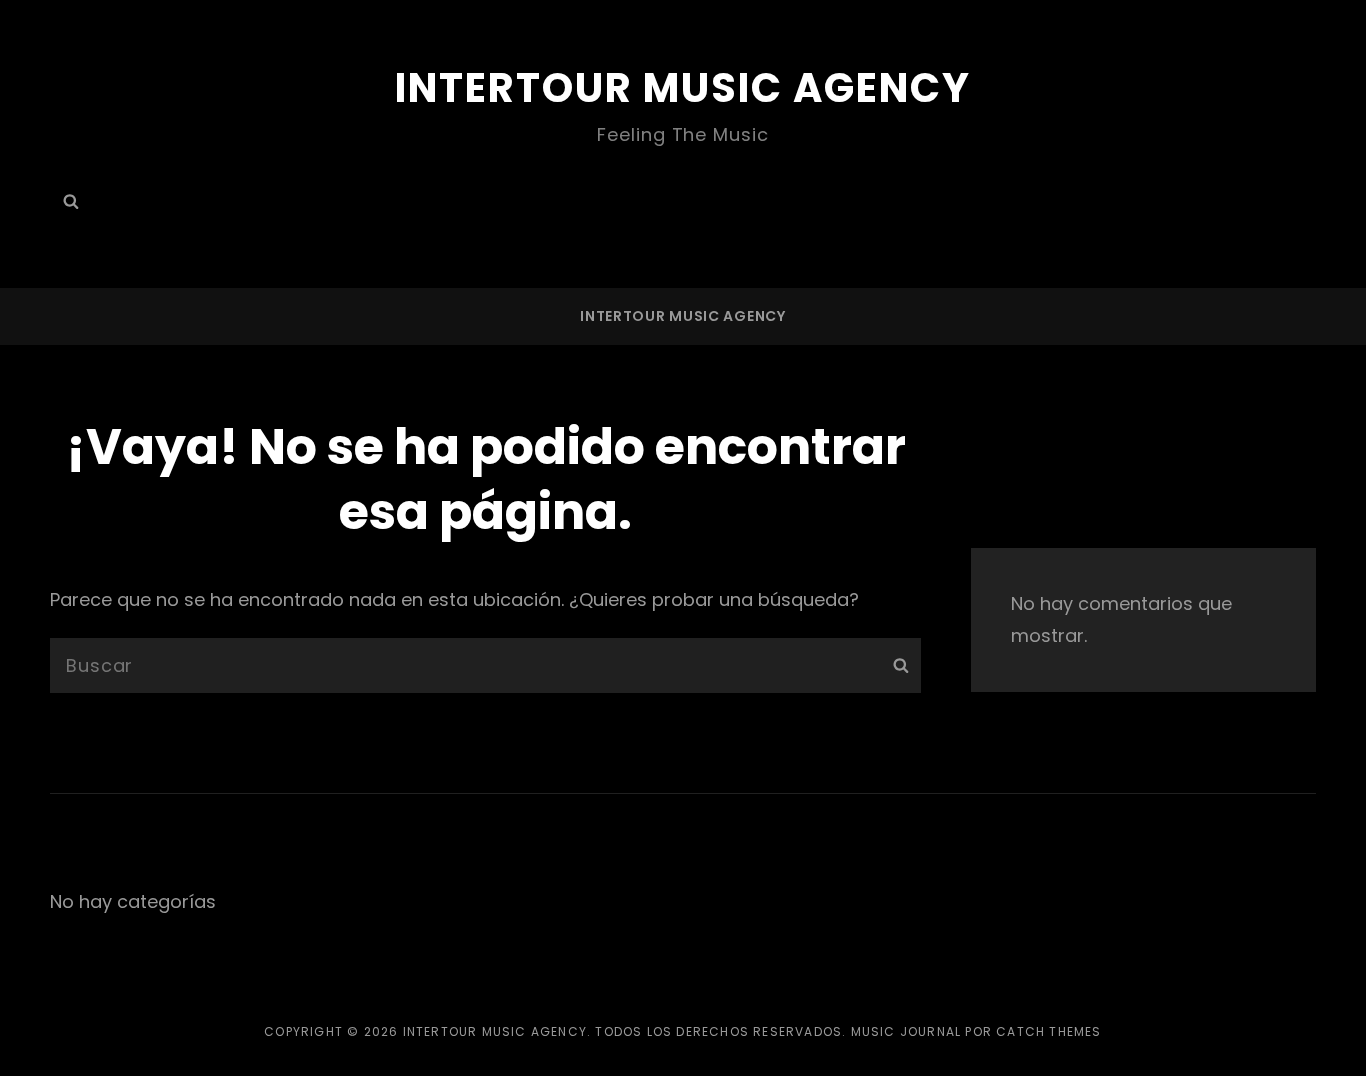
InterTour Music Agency (683, 88)
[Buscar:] (70, 201)
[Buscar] (900, 665)
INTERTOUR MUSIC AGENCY (682, 316)
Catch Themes (1048, 1031)
